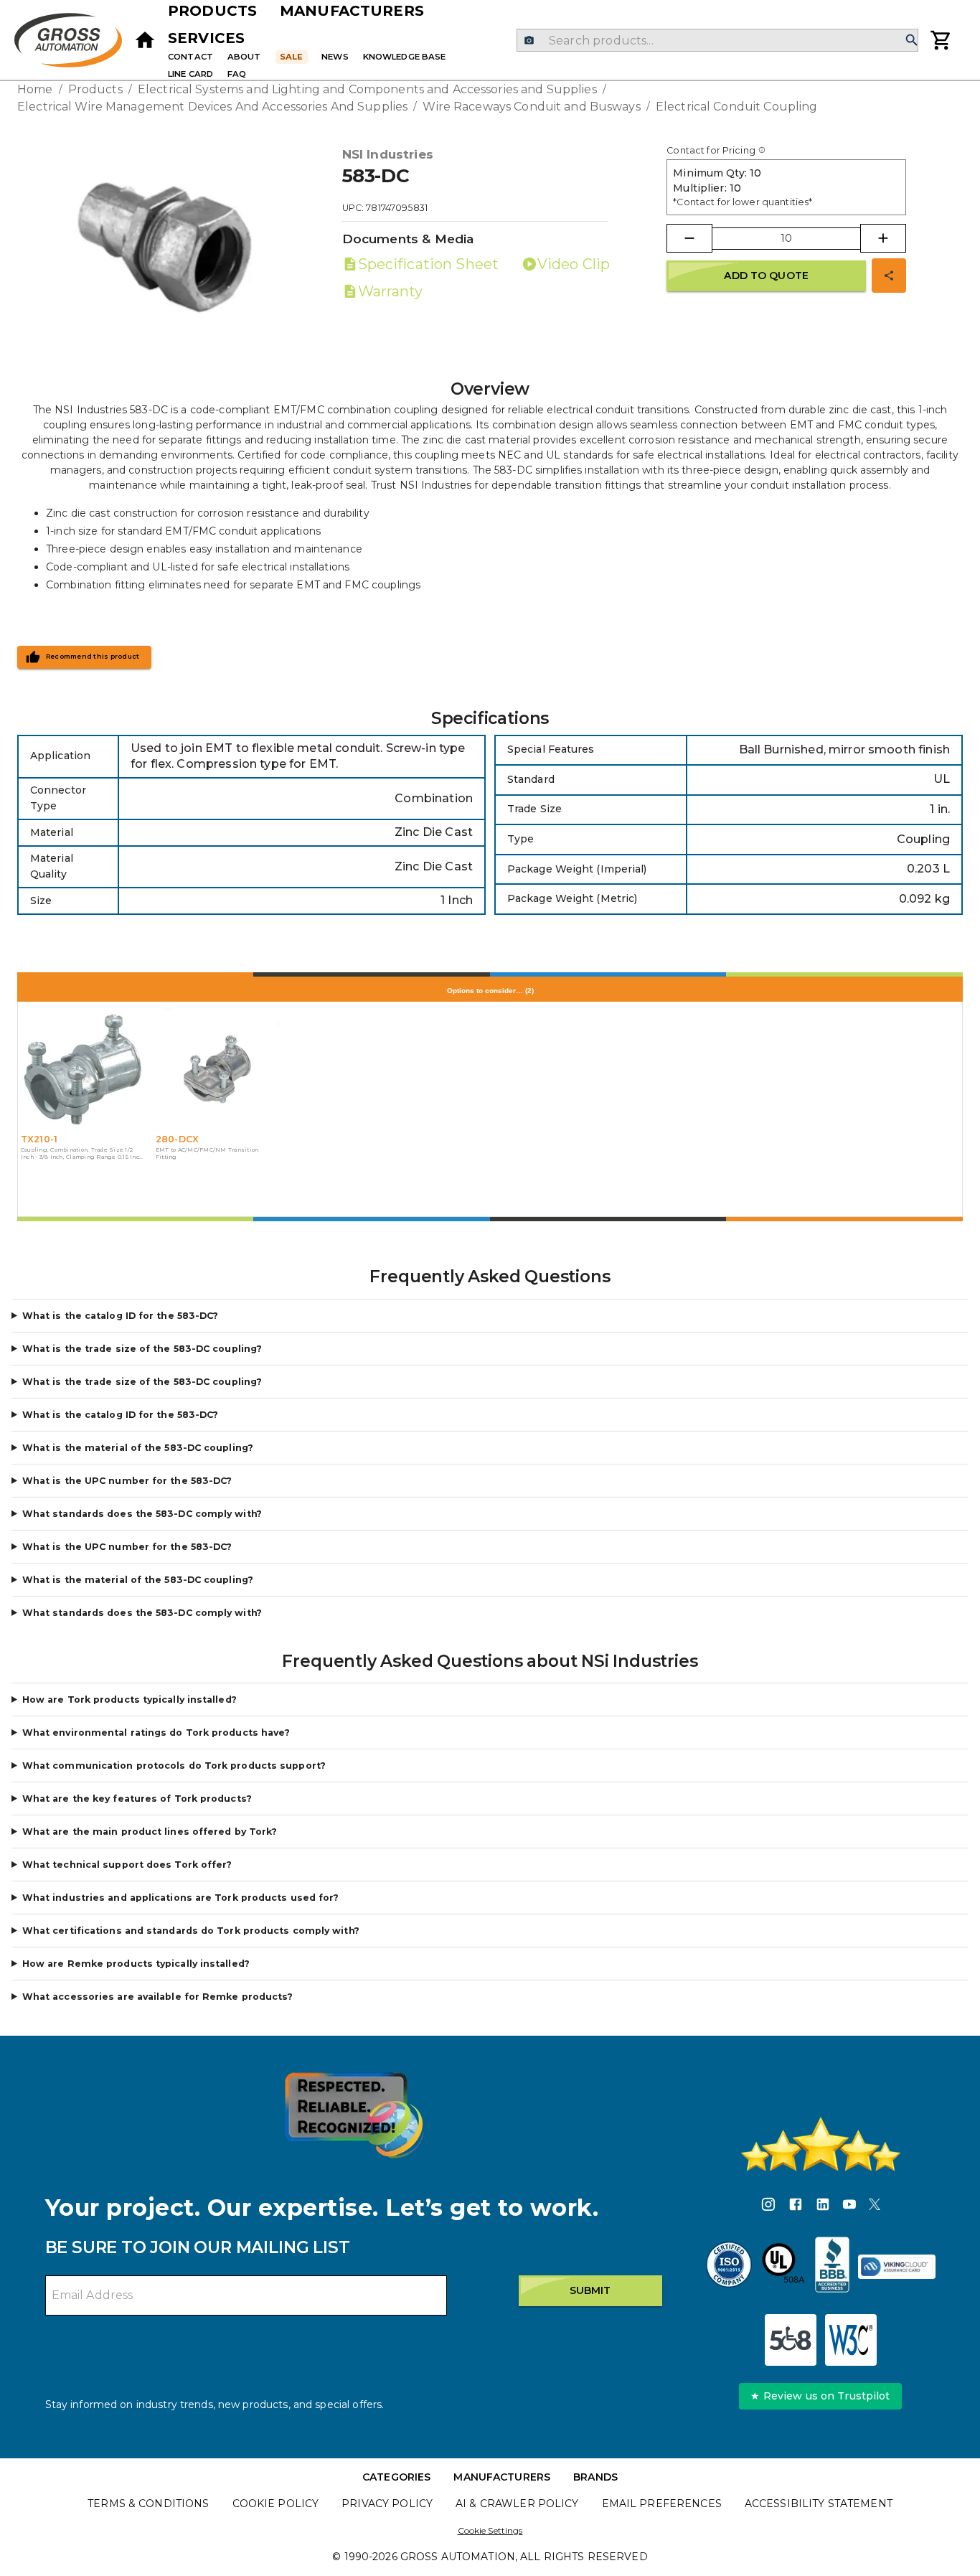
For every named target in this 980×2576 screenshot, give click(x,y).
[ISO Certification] (729, 2267)
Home (35, 89)
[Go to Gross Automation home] (145, 40)
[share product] (889, 276)
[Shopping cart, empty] (941, 40)
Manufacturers (352, 11)
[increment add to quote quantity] (883, 238)
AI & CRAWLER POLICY (517, 2504)
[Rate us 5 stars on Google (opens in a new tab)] (821, 2144)
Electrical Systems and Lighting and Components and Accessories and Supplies (367, 89)
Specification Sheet (428, 264)
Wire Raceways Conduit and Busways (531, 107)
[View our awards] (354, 2115)
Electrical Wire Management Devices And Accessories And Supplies (212, 107)
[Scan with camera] (529, 41)
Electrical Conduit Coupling (737, 107)
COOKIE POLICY (276, 2504)
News (335, 57)
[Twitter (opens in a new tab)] (875, 2206)
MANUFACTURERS (502, 2477)
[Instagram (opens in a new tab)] (768, 2206)
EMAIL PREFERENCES (662, 2504)
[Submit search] (912, 41)
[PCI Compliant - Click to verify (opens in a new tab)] (897, 2267)
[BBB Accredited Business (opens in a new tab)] (832, 2267)
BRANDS (595, 2477)
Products (212, 11)
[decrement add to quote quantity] (689, 238)
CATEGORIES (396, 2477)
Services (206, 38)
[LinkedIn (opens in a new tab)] (823, 2206)
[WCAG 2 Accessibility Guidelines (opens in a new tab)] (851, 2340)
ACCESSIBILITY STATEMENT (819, 2504)
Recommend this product (93, 657)
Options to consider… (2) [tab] (490, 991)
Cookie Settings (490, 2530)
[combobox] (717, 40)
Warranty (391, 291)
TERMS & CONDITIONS (148, 2504)
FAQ (237, 74)
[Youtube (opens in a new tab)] (849, 2206)
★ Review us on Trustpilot (820, 2396)
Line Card (190, 74)
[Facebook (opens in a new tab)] (796, 2206)
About (244, 57)
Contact (190, 57)
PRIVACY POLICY (387, 2504)
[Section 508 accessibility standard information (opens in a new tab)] (791, 2340)
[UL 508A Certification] (783, 2267)
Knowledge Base (405, 57)
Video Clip (574, 264)
